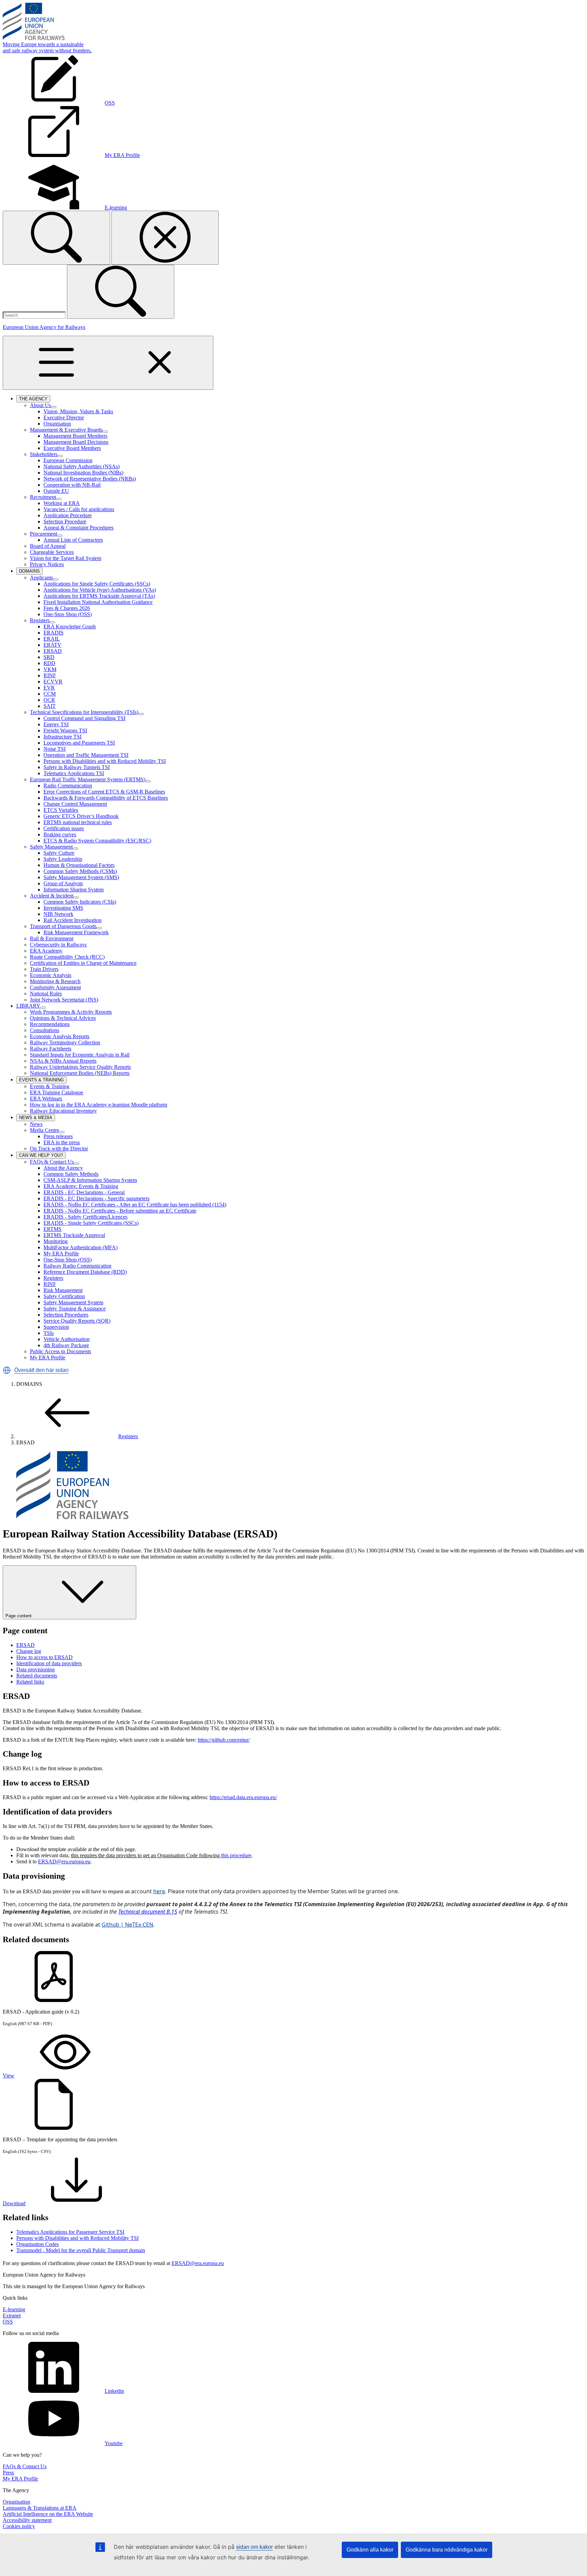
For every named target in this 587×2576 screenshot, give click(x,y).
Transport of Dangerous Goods (63, 926)
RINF (50, 675)
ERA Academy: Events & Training (81, 1186)
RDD (49, 663)
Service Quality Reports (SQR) (77, 1321)
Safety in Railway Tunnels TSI (77, 767)
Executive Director (64, 417)
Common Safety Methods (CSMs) (80, 871)
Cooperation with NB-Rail (72, 485)
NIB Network (58, 914)
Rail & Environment (52, 938)
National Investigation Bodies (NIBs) (83, 473)
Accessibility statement (27, 2520)
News (36, 1124)
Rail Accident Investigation (73, 920)
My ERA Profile (61, 1254)
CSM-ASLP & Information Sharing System (90, 1180)
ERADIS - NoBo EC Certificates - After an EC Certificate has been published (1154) (135, 1205)
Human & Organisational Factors (79, 865)
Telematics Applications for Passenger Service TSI (70, 2232)
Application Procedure (68, 515)
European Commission (68, 460)
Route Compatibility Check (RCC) (67, 957)
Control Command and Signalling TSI (84, 718)
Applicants (41, 578)
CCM (50, 694)
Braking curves (60, 834)
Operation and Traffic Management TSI (86, 755)
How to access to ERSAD (45, 1657)
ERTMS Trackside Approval (74, 1235)
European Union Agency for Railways (44, 327)
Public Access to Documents (60, 1351)
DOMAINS (31, 572)
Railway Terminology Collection (65, 1042)
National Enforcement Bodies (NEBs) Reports (80, 1073)
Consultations (45, 1030)
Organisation (57, 424)
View (8, 2076)
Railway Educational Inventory (63, 1111)
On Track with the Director (59, 1148)
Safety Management (51, 847)
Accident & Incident (52, 896)
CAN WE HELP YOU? (42, 1156)
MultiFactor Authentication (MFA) (81, 1247)
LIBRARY (28, 1006)
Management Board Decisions (76, 442)
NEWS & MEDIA (37, 1118)
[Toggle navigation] (108, 363)
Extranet (12, 2316)
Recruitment (43, 497)
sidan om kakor (254, 2547)
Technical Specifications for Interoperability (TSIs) (84, 712)
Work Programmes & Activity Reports (71, 1012)
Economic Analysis (51, 975)
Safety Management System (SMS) (81, 877)
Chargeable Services (52, 552)
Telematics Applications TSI (74, 773)
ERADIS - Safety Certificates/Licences (85, 1217)
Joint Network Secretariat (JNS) (64, 1000)
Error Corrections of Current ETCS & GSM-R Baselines (104, 792)
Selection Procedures (66, 1315)
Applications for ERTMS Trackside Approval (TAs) (99, 596)
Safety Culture (59, 853)
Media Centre (45, 1130)
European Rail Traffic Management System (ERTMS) (88, 779)
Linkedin (114, 2391)
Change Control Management (75, 804)
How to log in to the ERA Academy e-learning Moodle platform (99, 1105)
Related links (30, 1682)
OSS (8, 2322)
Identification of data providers (49, 1663)
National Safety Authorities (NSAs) (82, 466)
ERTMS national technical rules (78, 822)
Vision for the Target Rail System (66, 558)
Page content (19, 1616)
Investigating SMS (63, 908)
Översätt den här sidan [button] (41, 1370)
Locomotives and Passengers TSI (79, 743)
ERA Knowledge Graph (70, 626)
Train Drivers (44, 969)
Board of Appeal (48, 546)
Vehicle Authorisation (67, 1339)
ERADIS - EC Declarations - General (84, 1192)
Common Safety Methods (71, 1174)
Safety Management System (73, 1302)
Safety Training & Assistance (75, 1309)
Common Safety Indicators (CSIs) (80, 902)
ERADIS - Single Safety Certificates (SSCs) (91, 1223)
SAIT (50, 706)
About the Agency (63, 1168)
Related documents (37, 1676)
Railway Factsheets (51, 1049)
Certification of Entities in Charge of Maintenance (83, 963)
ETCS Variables (61, 810)
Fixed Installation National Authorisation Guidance (98, 602)
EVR (49, 688)
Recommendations (50, 1024)
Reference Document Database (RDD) (85, 1272)
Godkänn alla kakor (370, 2550)
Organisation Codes (38, 2244)
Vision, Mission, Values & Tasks (78, 411)
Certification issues (64, 828)
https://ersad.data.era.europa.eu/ (243, 1797)
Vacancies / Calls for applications (79, 509)
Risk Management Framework (76, 932)
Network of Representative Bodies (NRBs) (90, 479)
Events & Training (50, 1086)
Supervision (56, 1327)
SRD (49, 657)
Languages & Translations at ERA (40, 2508)
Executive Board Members (72, 448)
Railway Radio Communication (77, 1266)
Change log (29, 1651)
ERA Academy (46, 951)
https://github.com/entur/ (224, 1740)
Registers (40, 620)
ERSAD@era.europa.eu (64, 1861)
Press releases (58, 1136)
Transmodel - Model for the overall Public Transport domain (81, 2250)
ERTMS (52, 1229)
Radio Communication (68, 786)
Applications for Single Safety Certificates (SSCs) (97, 584)
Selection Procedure (65, 521)
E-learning (14, 2309)
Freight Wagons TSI (65, 730)
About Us (40, 405)
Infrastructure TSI (63, 737)
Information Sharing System (74, 890)
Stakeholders (44, 454)
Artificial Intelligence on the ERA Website (48, 2514)
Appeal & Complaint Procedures (78, 528)
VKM (50, 669)
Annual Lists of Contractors (73, 540)
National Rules (46, 994)
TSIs (49, 1333)
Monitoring (56, 1241)
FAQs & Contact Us (52, 1162)
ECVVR (53, 682)
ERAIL (52, 639)
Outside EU (56, 491)
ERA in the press (62, 1142)
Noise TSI (55, 749)
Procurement (43, 534)
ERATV (52, 645)
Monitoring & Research (55, 981)
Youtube (114, 2443)
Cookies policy (19, 2526)
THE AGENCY (35, 399)
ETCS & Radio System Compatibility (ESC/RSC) (97, 841)
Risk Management (63, 1290)
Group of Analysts (63, 883)
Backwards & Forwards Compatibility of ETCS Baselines (106, 798)
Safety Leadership (63, 859)
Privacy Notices (47, 564)
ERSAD (53, 651)
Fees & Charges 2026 (67, 608)
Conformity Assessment (55, 987)
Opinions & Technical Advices (63, 1018)
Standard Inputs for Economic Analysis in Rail (80, 1055)
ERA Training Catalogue (57, 1092)
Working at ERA (62, 503)
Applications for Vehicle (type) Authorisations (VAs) (100, 590)
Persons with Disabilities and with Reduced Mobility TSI (105, 761)
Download (14, 2203)
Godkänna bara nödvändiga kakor (447, 2550)
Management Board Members (75, 436)
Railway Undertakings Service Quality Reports (80, 1067)
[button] (7, 1370)
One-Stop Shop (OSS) (68, 614)
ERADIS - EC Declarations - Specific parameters (96, 1198)
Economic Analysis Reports (60, 1036)
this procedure (236, 1855)
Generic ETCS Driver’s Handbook (81, 816)
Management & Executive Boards (66, 430)
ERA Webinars (46, 1099)
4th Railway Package (66, 1345)
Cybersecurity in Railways (58, 945)
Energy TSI (56, 724)
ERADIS (54, 633)
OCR (49, 700)
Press (8, 2473)
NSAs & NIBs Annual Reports (63, 1061)
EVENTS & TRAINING (43, 1080)
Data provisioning (35, 1669)
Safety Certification (64, 1296)
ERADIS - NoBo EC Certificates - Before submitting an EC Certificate (120, 1211)
